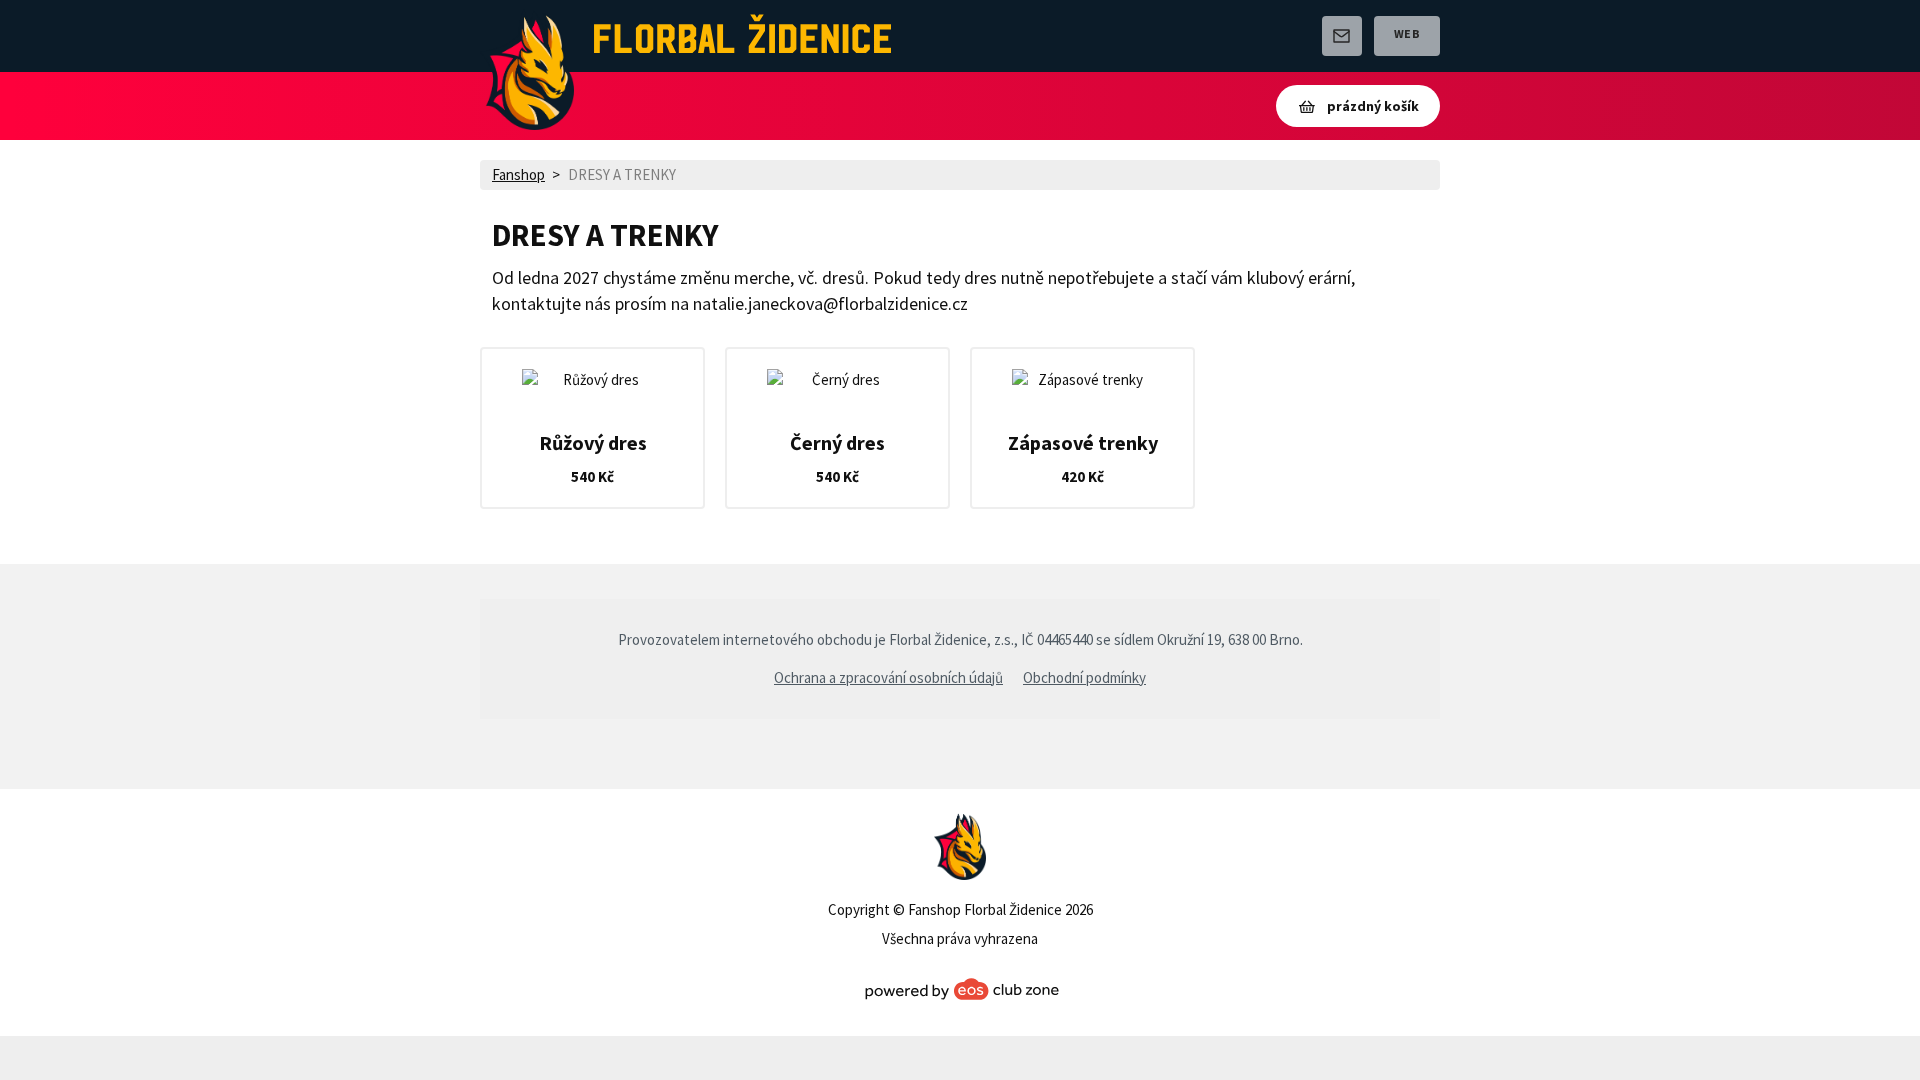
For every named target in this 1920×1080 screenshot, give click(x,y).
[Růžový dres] (592, 379)
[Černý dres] (837, 379)
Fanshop (518, 174)
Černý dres (837, 442)
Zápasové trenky (1083, 442)
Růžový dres (593, 442)
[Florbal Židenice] (527, 36)
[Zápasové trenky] (1082, 379)
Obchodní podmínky (1084, 677)
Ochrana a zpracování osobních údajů (888, 677)
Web (1407, 33)
